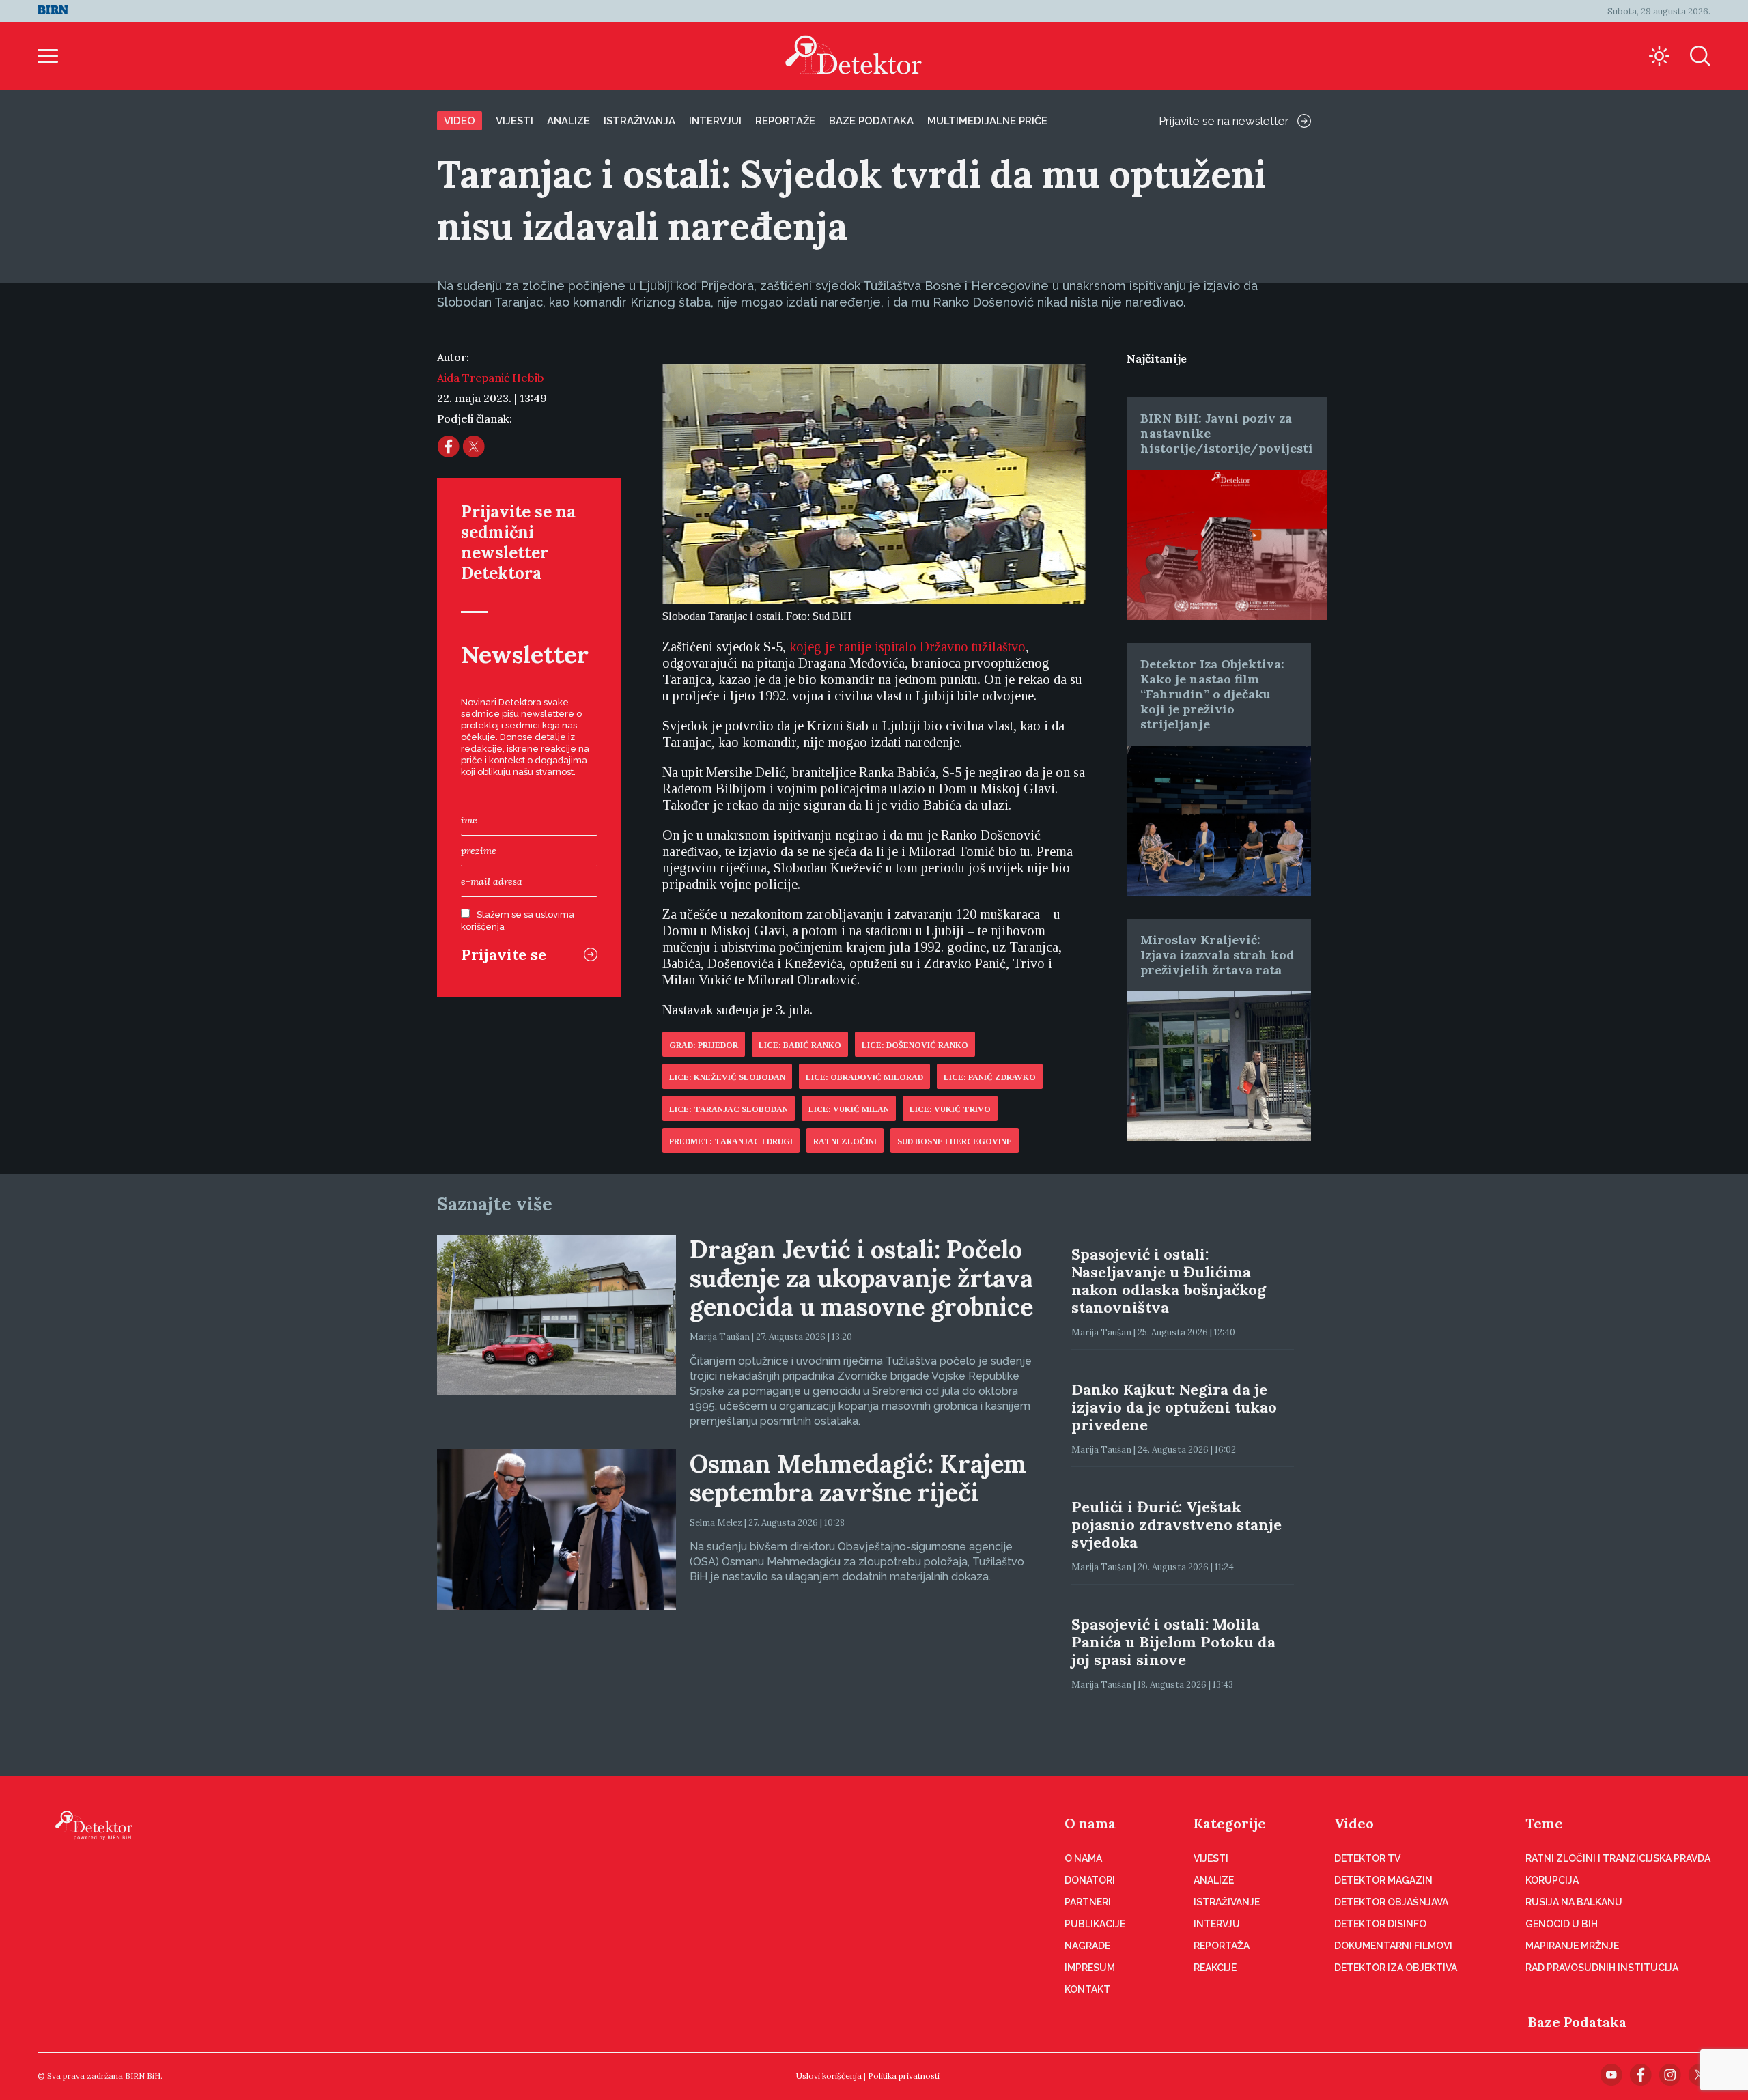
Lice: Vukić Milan (849, 1109)
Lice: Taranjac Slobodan (729, 1109)
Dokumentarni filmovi (1393, 1946)
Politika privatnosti (904, 2076)
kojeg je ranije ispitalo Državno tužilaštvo (907, 647)
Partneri (1088, 1902)
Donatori (1090, 1880)
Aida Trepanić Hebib (491, 378)
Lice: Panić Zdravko (990, 1077)
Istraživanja (639, 121)
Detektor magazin (1383, 1880)
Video (460, 121)
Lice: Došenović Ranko (915, 1045)
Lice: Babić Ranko (800, 1045)
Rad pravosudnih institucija (1602, 1968)
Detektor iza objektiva (1396, 1968)
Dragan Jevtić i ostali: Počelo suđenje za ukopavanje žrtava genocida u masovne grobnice (861, 1278)
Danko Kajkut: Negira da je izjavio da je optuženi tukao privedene (1174, 1407)
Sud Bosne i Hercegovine (955, 1141)
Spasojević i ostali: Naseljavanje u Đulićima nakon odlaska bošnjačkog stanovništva (1169, 1281)
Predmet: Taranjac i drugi (731, 1141)
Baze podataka (871, 121)
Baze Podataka (1577, 2022)
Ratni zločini (845, 1141)
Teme (1544, 1823)
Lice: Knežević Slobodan (727, 1077)
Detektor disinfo (1380, 1924)
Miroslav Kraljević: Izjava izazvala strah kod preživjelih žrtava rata (1217, 955)
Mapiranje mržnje (1572, 1946)
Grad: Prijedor (704, 1045)
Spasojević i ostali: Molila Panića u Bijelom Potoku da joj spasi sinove (1173, 1642)
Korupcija (1552, 1880)
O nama (1090, 1823)
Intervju (1217, 1924)
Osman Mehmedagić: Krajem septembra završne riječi (858, 1478)
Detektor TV (1367, 1858)
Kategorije (1230, 1823)
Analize (568, 121)
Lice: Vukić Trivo (950, 1109)
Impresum (1090, 1968)
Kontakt (1087, 1989)
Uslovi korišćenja (829, 2076)
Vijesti (514, 121)
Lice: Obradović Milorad (864, 1077)
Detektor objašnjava (1391, 1902)
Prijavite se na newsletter (1224, 121)
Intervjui (715, 121)
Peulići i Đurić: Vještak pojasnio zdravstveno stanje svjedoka (1176, 1524)
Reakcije (1215, 1968)
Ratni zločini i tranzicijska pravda (1618, 1858)
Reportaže (785, 121)
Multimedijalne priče (987, 121)
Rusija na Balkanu (1574, 1902)
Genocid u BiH (1562, 1924)
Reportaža (1222, 1946)
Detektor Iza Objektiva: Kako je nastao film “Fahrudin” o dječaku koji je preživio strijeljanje (1212, 694)
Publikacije (1095, 1924)
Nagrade (1087, 1946)
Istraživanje (1227, 1902)
